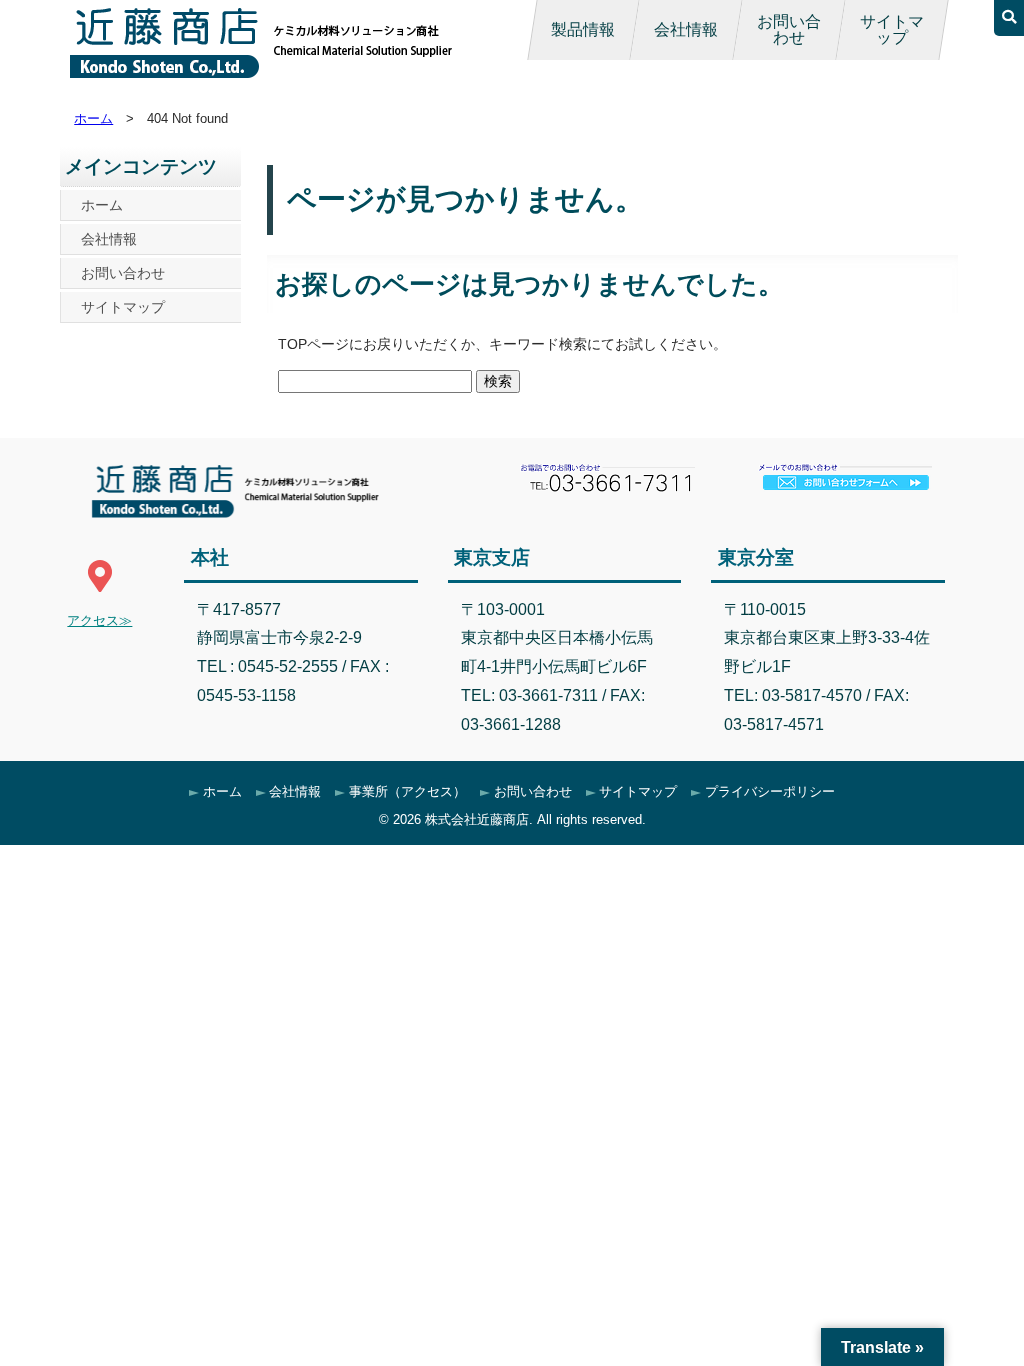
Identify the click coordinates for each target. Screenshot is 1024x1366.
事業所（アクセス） (407, 791)
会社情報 (686, 29)
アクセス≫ (99, 620)
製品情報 (583, 29)
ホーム (93, 118)
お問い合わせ (789, 29)
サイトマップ (892, 29)
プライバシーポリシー (770, 791)
